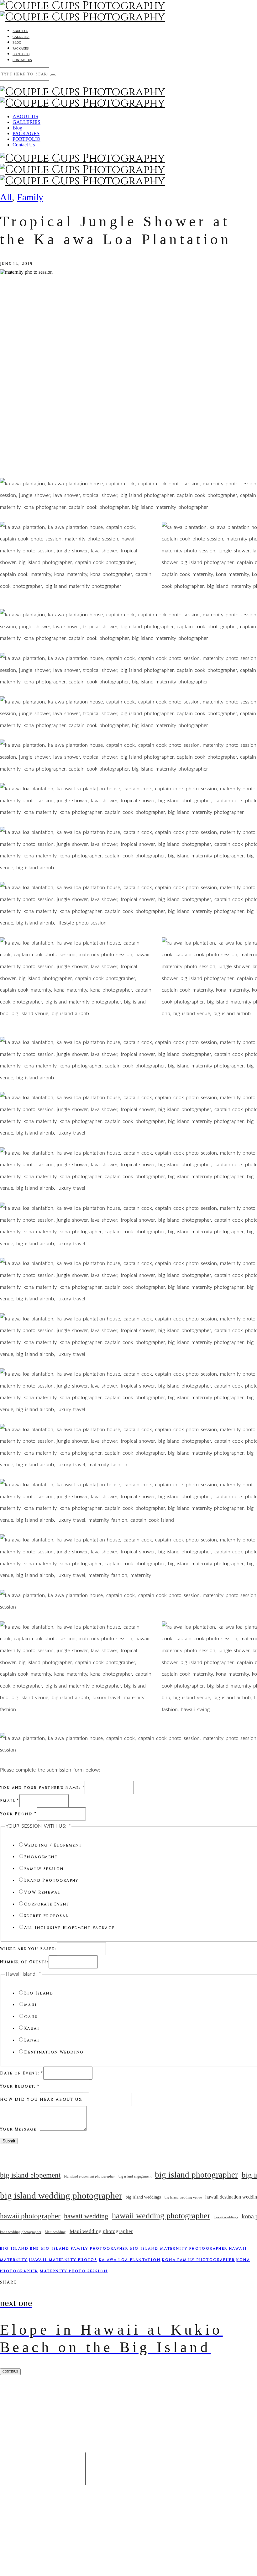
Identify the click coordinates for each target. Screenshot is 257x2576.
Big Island (39, 1993)
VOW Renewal (42, 1892)
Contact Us (22, 60)
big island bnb (20, 2248)
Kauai (32, 2028)
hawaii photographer (30, 2216)
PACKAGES (21, 48)
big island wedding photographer (61, 2195)
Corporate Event (47, 1904)
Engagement (41, 1857)
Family (30, 197)
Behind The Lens (49, 2404)
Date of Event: (22, 2073)
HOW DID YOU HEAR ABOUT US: (41, 2099)
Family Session (44, 1869)
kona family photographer (198, 2260)
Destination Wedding (54, 2052)
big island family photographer (84, 2248)
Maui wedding (55, 2232)
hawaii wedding (86, 2216)
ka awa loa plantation (130, 2260)
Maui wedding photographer (101, 2231)
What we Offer (49, 2429)
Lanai (32, 2040)
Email (10, 1801)
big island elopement (30, 2175)
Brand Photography (51, 1880)
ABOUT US (20, 31)
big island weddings (143, 2197)
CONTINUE (10, 2371)
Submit (9, 2141)
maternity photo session (74, 2271)
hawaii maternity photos (63, 2260)
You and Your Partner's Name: (42, 1788)
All (6, 197)
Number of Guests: (24, 1962)
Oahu (31, 2017)
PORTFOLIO (21, 54)
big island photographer (196, 2175)
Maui (31, 2005)
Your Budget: (20, 2086)
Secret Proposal (46, 1916)
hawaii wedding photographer (161, 2216)
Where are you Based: (28, 1949)
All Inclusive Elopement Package (69, 1928)
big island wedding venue (183, 2197)
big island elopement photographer (89, 2176)
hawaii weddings (226, 2217)
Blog (17, 42)
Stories (49, 2417)
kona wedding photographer (21, 2232)
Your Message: (20, 2129)
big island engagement (135, 2176)
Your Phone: (18, 1814)
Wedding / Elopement (53, 1845)
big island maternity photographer (178, 2248)
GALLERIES (21, 37)
